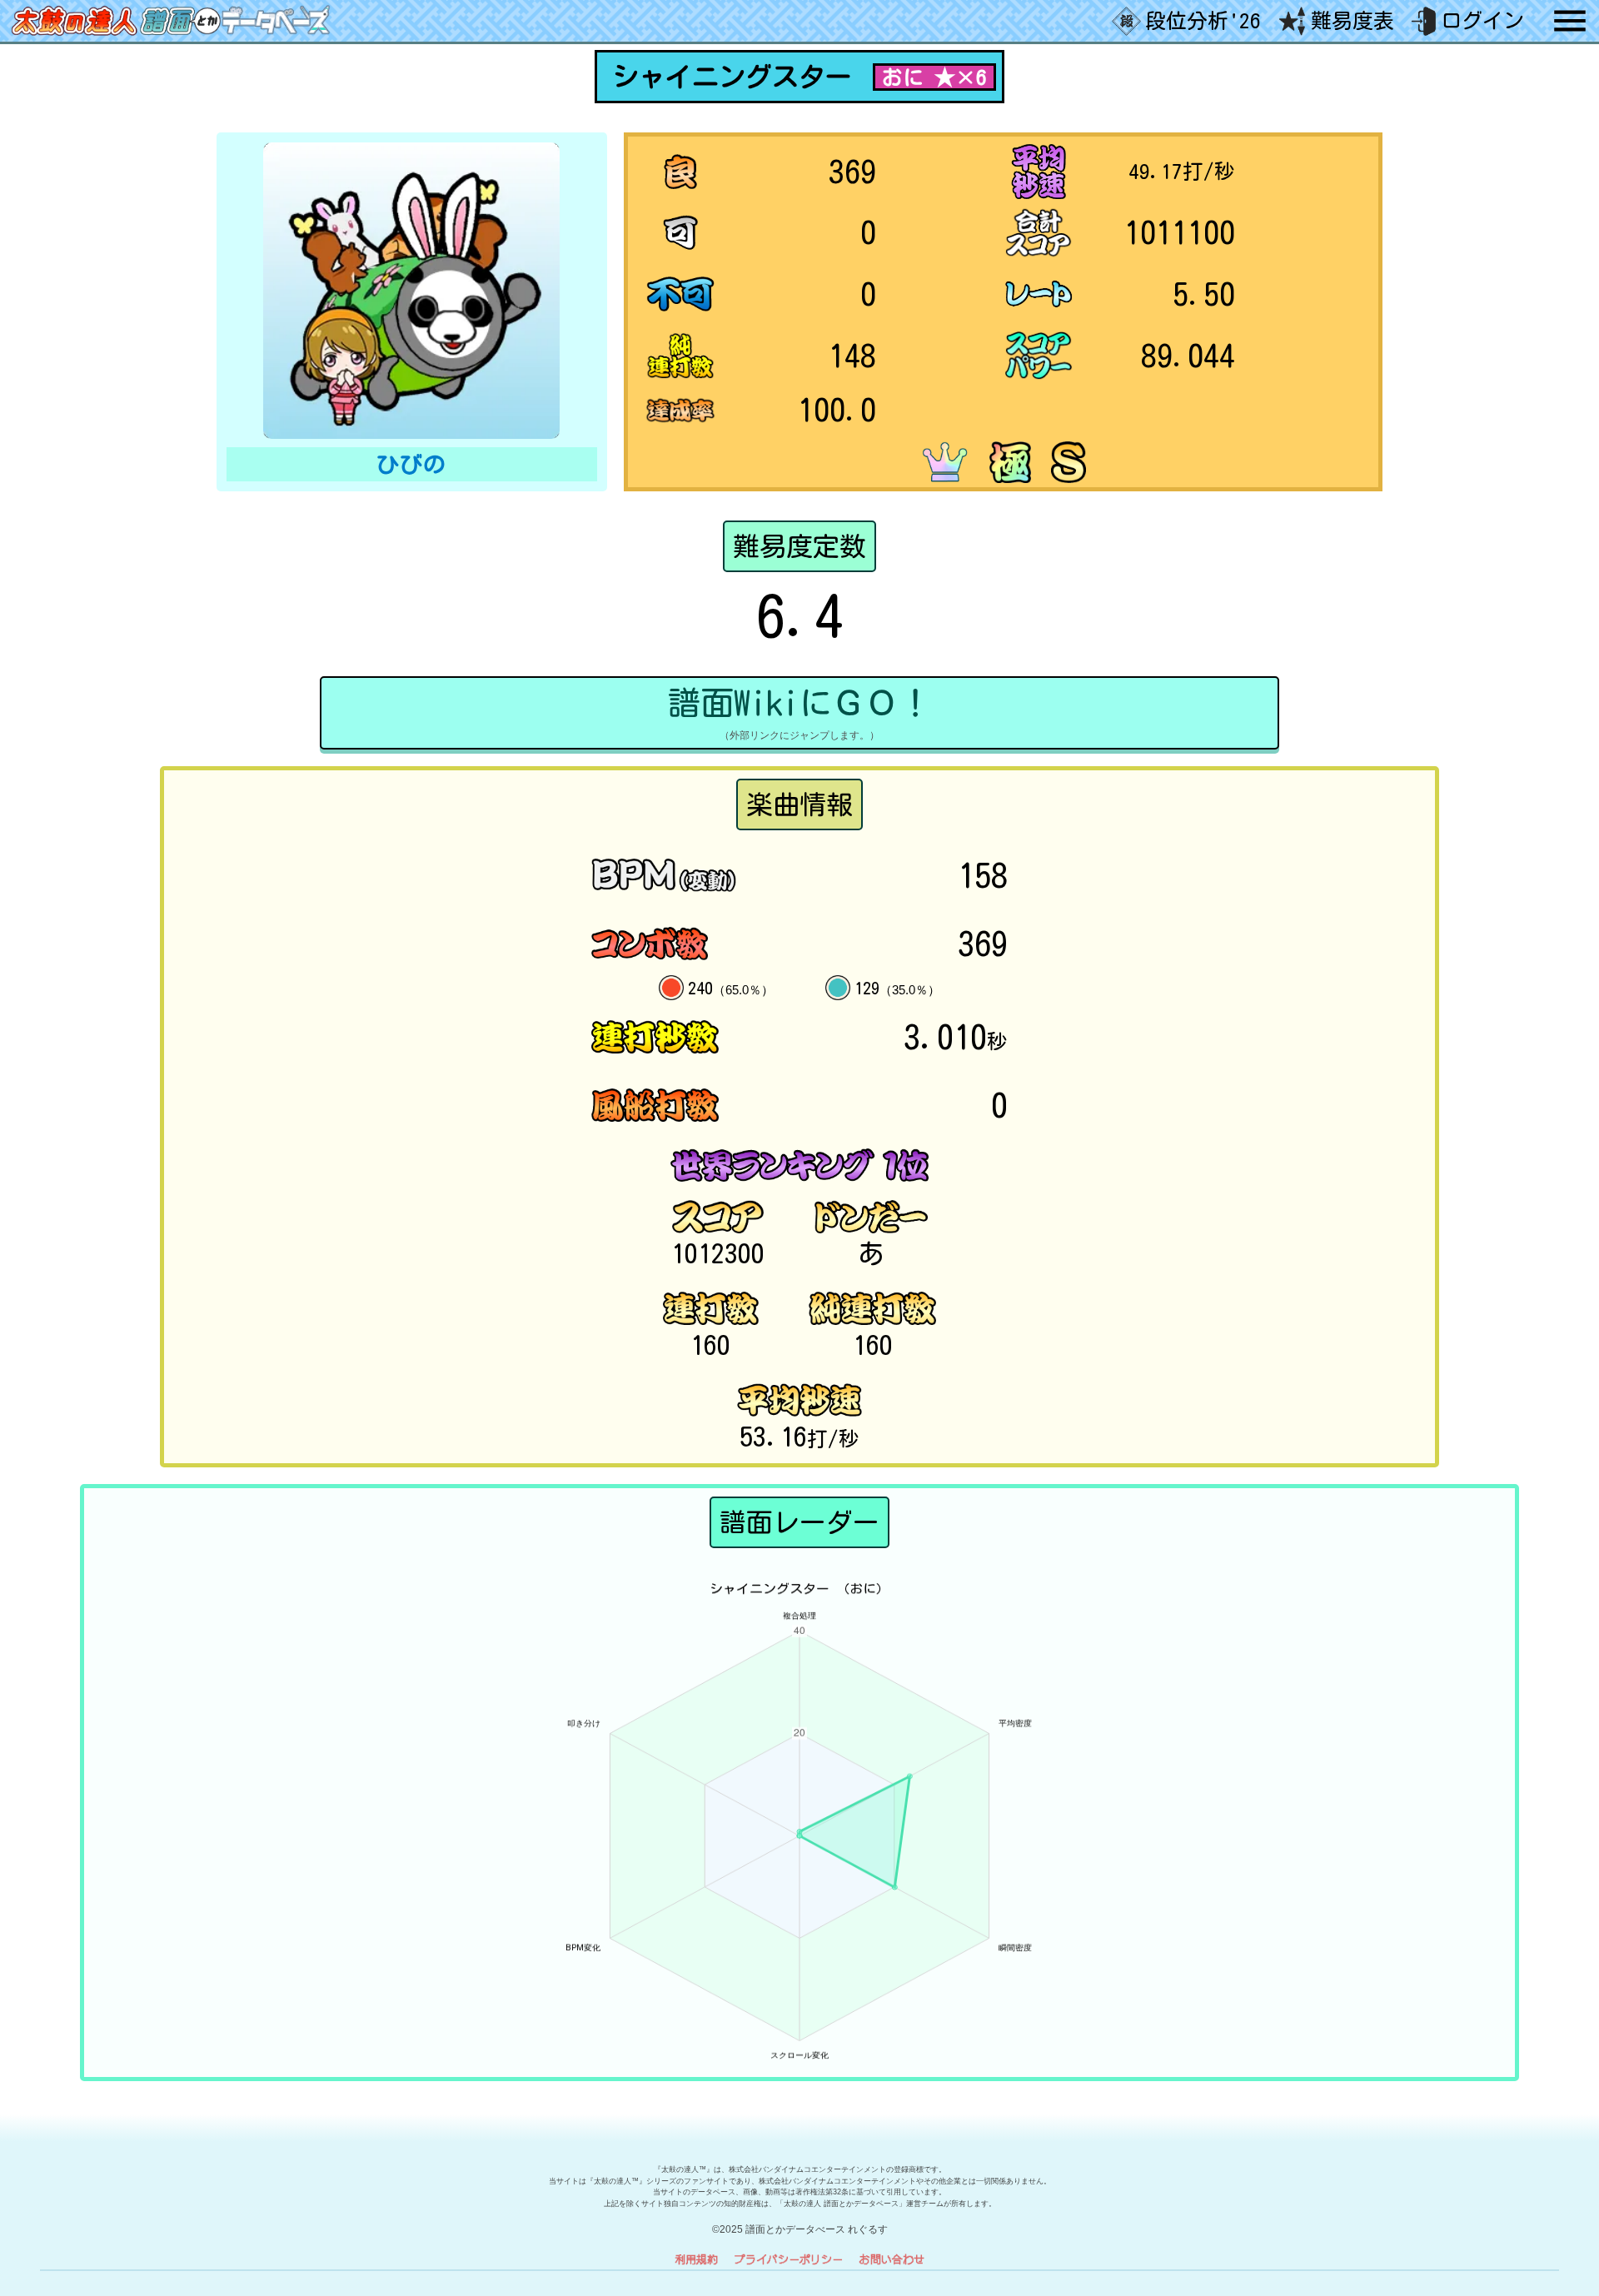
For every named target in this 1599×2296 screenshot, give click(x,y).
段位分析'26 (1203, 20)
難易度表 (1352, 20)
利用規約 (696, 2259)
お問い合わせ (892, 2259)
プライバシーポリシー (789, 2259)
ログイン (1482, 20)
